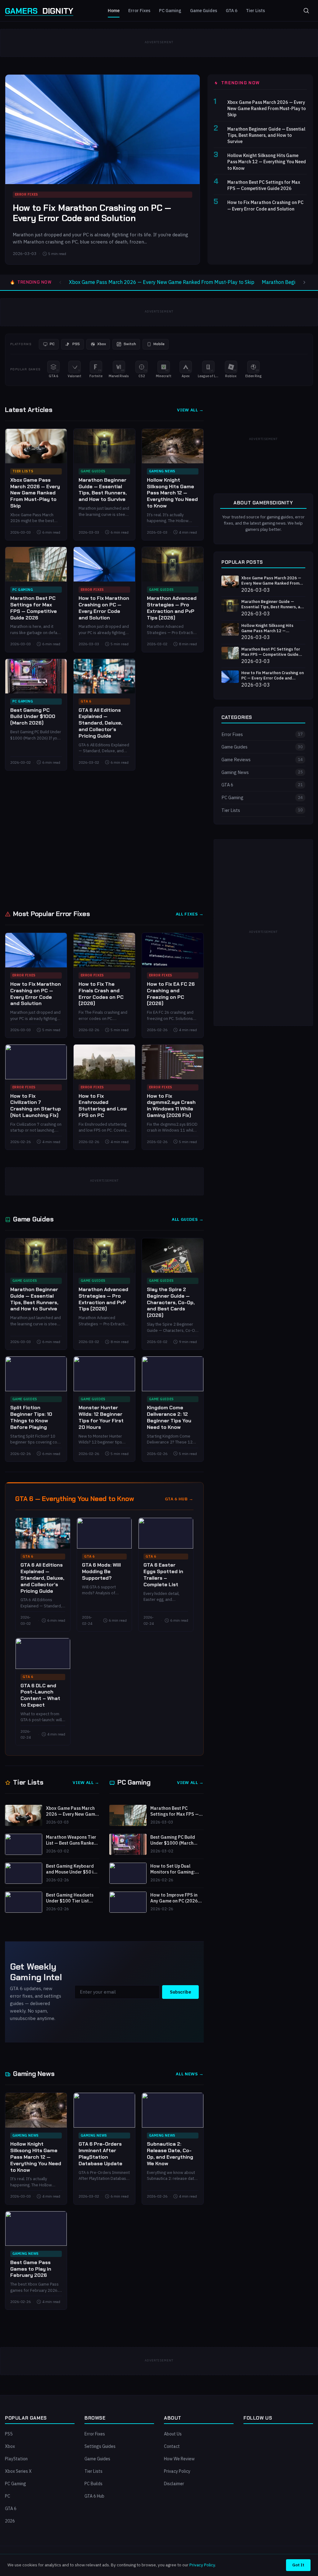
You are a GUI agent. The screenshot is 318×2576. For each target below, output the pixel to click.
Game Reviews (262, 760)
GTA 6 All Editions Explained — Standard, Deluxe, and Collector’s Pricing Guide (100, 723)
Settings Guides (100, 2446)
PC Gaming (170, 11)
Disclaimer (174, 2484)
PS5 (9, 2434)
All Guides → (188, 1219)
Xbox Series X (18, 2471)
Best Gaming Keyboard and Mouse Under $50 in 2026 (71, 1869)
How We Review (179, 2459)
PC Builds (93, 2484)
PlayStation (16, 2459)
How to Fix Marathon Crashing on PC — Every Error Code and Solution (92, 213)
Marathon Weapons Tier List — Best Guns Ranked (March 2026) (71, 1840)
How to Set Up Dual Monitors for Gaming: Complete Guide (173, 1869)
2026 (10, 2521)
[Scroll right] (304, 282)
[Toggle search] (306, 11)
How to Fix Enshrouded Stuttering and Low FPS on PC (103, 1106)
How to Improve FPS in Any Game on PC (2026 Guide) (174, 1898)
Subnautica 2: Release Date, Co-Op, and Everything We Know (170, 2154)
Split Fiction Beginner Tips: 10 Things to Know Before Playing (31, 1417)
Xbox (10, 2446)
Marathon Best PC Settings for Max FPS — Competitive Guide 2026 (264, 185)
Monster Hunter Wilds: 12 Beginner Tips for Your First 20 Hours (101, 1417)
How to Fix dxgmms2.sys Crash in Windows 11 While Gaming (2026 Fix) (171, 1106)
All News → (190, 2074)
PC (8, 2496)
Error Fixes (139, 11)
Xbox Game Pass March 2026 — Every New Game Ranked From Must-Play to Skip (267, 108)
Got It (298, 2565)
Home (114, 11)
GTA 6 (232, 11)
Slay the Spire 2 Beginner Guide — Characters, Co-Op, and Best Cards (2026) (171, 1302)
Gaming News (162, 471)
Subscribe (180, 1992)
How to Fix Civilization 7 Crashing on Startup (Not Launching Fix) (36, 1106)
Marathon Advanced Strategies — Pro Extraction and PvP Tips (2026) (172, 608)
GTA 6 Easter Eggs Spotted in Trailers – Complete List (163, 1575)
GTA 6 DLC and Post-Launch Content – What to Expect (40, 1695)
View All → (190, 410)
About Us (173, 2434)
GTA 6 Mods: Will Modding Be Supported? (101, 1571)
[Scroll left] (60, 282)
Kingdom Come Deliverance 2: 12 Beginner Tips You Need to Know (169, 1417)
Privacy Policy (177, 2471)
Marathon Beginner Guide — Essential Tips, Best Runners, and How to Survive (266, 135)
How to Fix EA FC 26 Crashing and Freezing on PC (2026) (171, 994)
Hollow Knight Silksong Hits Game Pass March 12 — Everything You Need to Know (267, 162)
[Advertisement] (104, 839)
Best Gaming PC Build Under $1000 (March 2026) (33, 717)
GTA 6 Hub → (179, 1499)
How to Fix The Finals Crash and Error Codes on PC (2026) (101, 994)
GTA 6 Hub (94, 2496)
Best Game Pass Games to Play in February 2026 (31, 2269)
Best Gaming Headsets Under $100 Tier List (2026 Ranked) (70, 1898)
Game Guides (204, 11)
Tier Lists (255, 11)
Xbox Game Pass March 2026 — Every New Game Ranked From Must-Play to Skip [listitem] (162, 282)
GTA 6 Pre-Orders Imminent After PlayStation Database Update (100, 2154)
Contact (172, 2446)
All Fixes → (190, 914)
